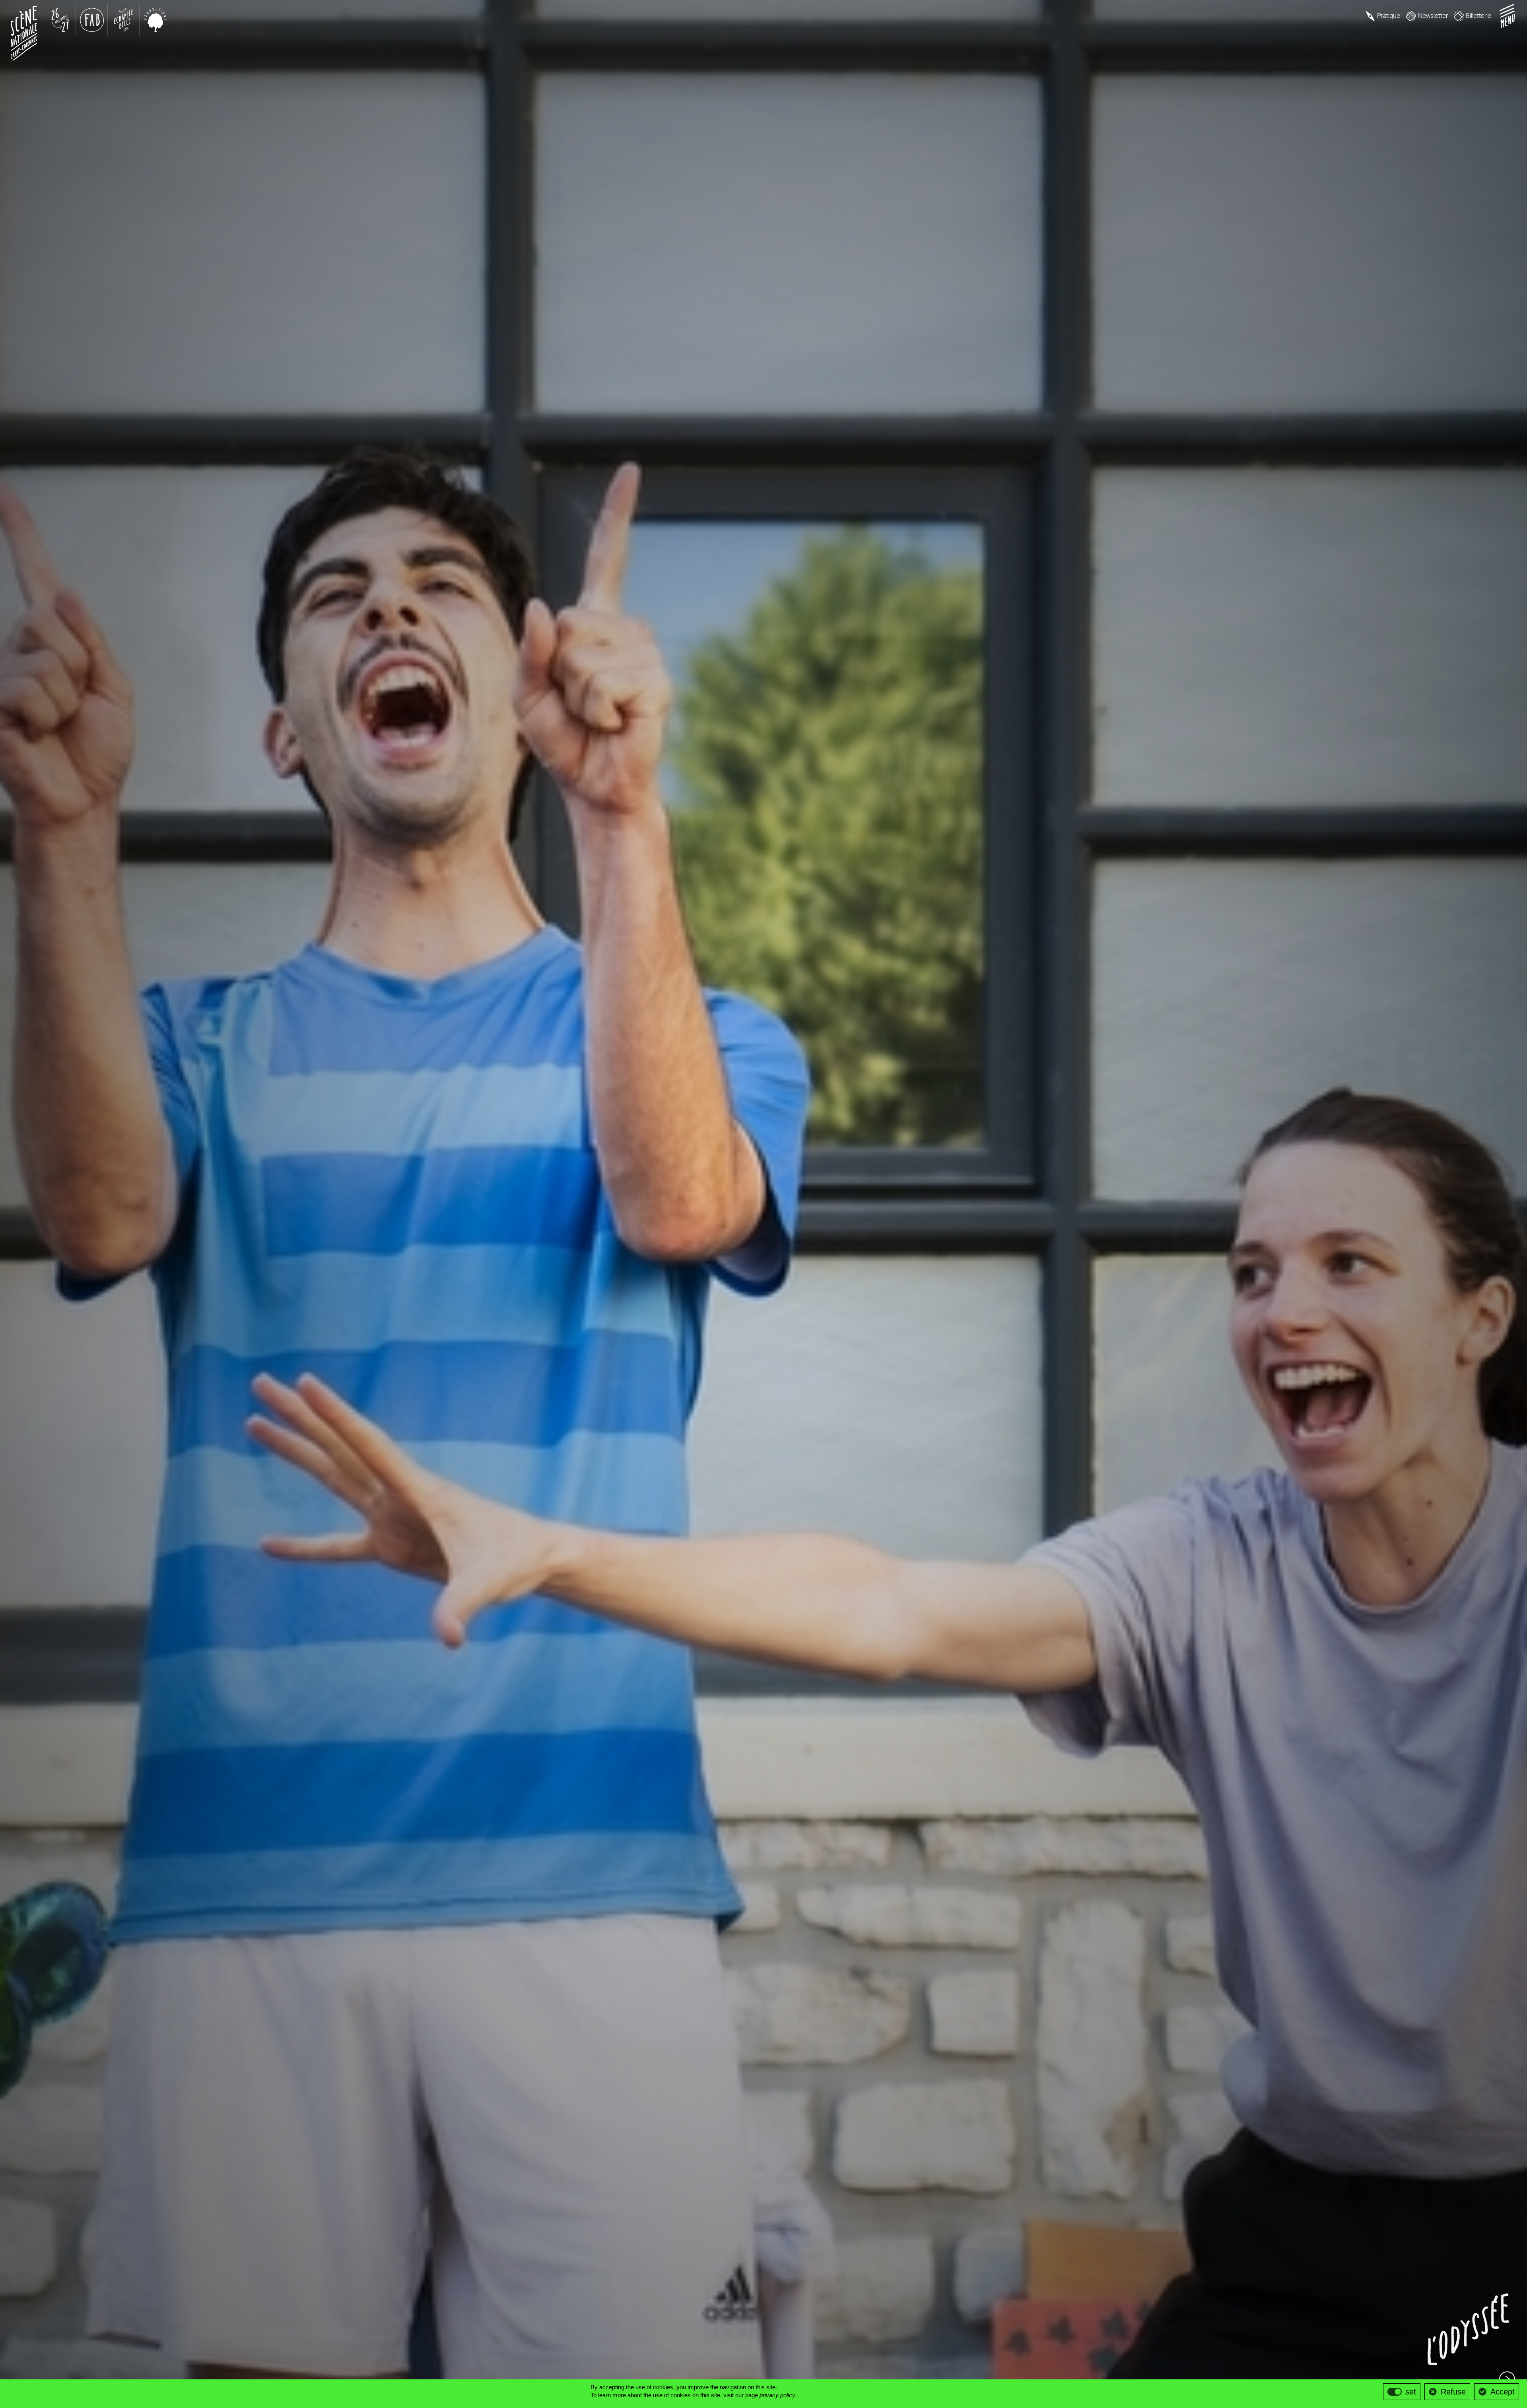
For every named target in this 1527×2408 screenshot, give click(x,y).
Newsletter (1433, 16)
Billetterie (1478, 16)
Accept (1503, 2392)
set (1411, 2392)
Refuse (1453, 2392)
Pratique (1389, 16)
